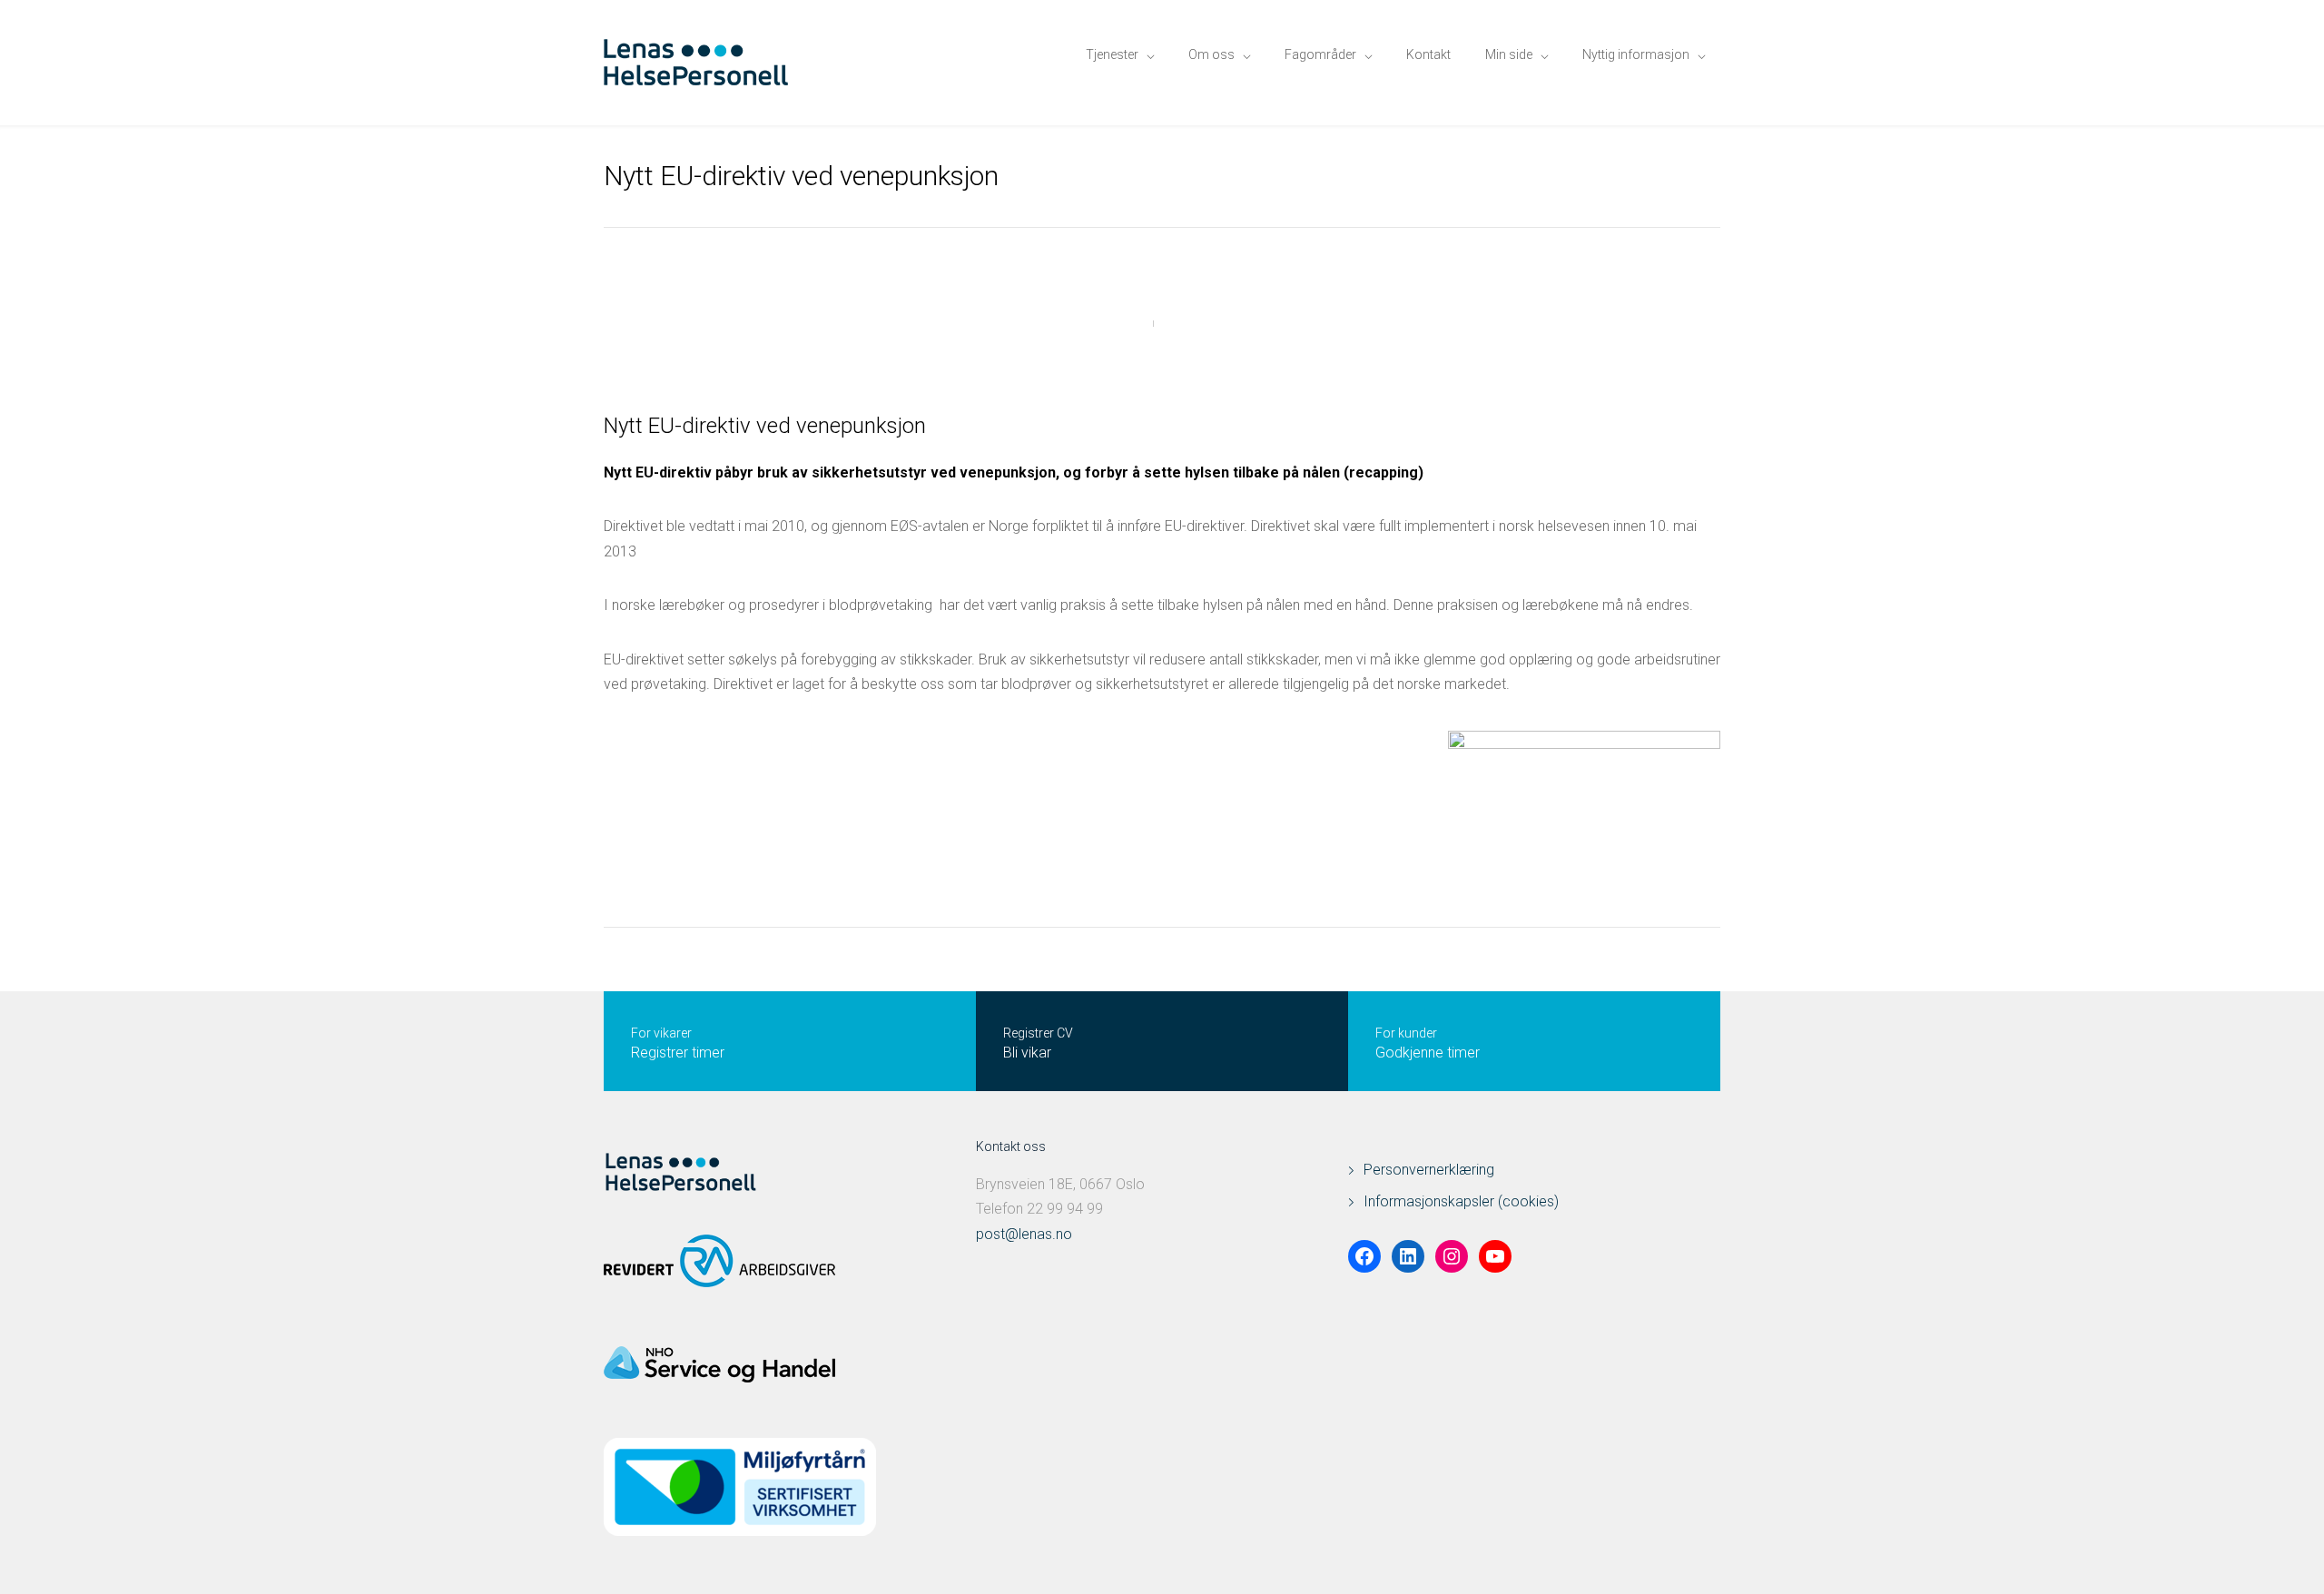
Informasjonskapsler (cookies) (1461, 1201)
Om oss (1211, 54)
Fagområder (1320, 54)
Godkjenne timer (1428, 1053)
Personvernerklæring (1429, 1170)
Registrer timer (678, 1053)
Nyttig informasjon (1636, 54)
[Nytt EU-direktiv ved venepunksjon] (1162, 323)
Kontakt (1428, 54)
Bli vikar (1027, 1053)
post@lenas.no (1024, 1234)
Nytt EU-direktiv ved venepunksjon (765, 426)
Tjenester (1112, 54)
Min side (1509, 54)
